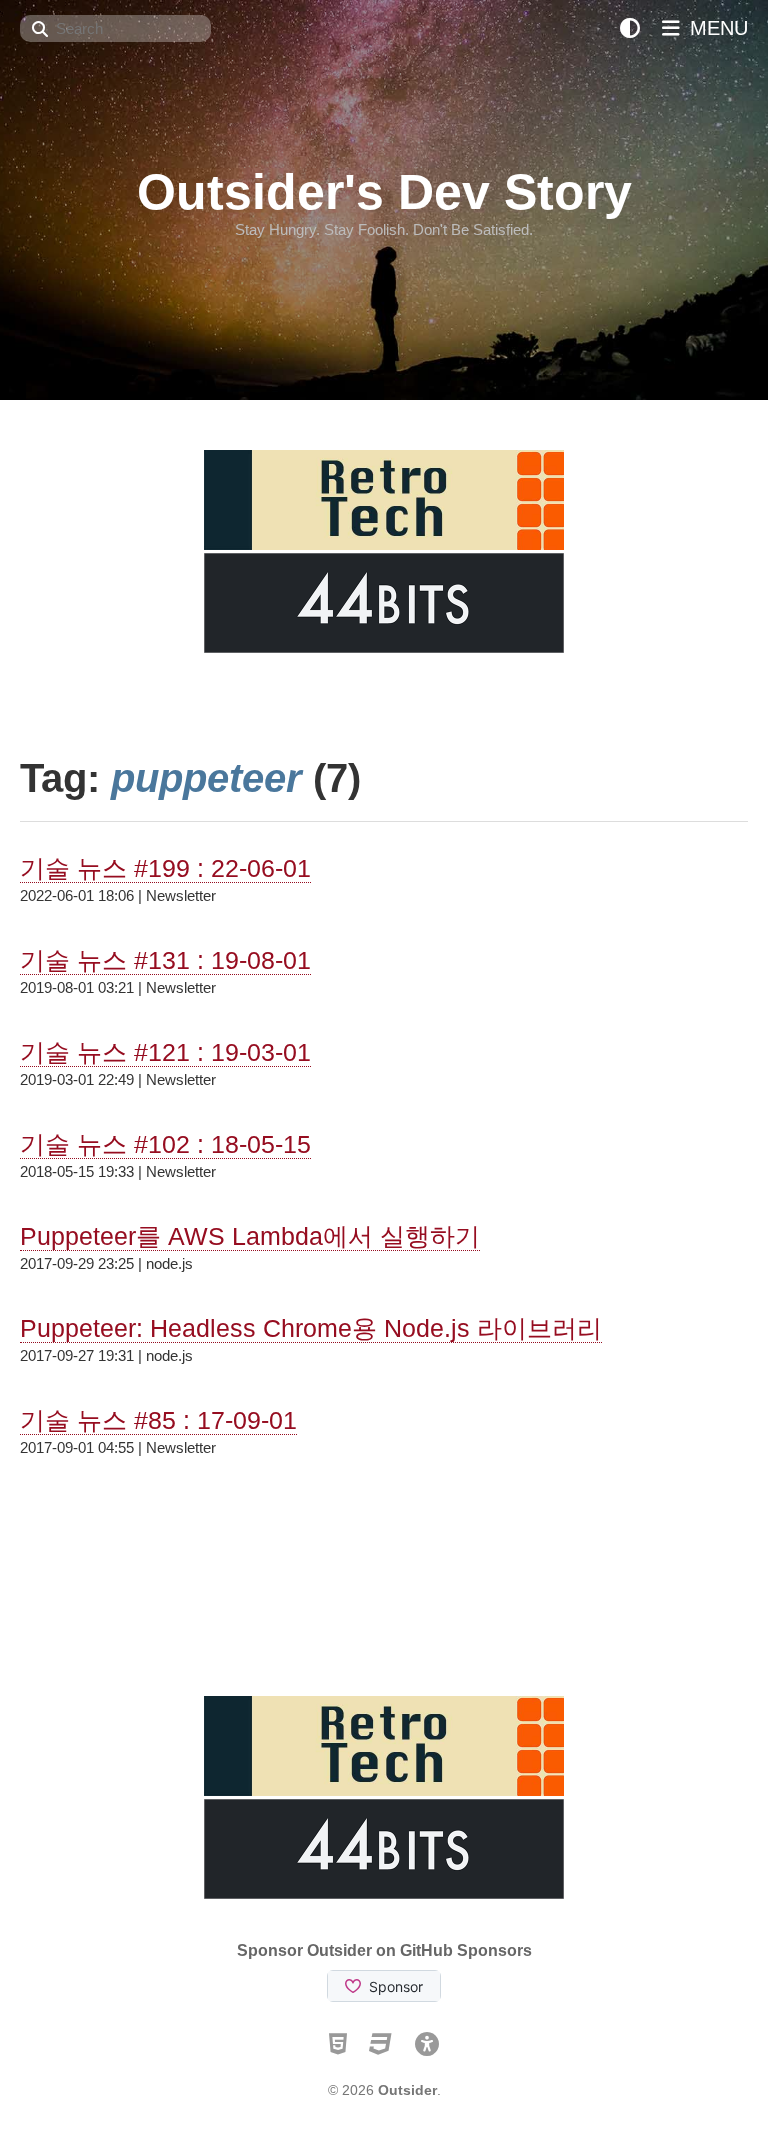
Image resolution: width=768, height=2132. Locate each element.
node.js (169, 1263)
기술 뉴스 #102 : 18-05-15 (165, 1144)
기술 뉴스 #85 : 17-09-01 (158, 1420)
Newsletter (181, 895)
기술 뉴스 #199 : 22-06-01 (165, 868)
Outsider (407, 2090)
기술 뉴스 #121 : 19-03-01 (165, 1052)
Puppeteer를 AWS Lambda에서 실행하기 (250, 1236)
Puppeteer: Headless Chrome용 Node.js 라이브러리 (311, 1328)
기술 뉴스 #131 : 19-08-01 (165, 960)
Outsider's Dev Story (384, 192)
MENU (716, 28)
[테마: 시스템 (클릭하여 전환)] (630, 28)
